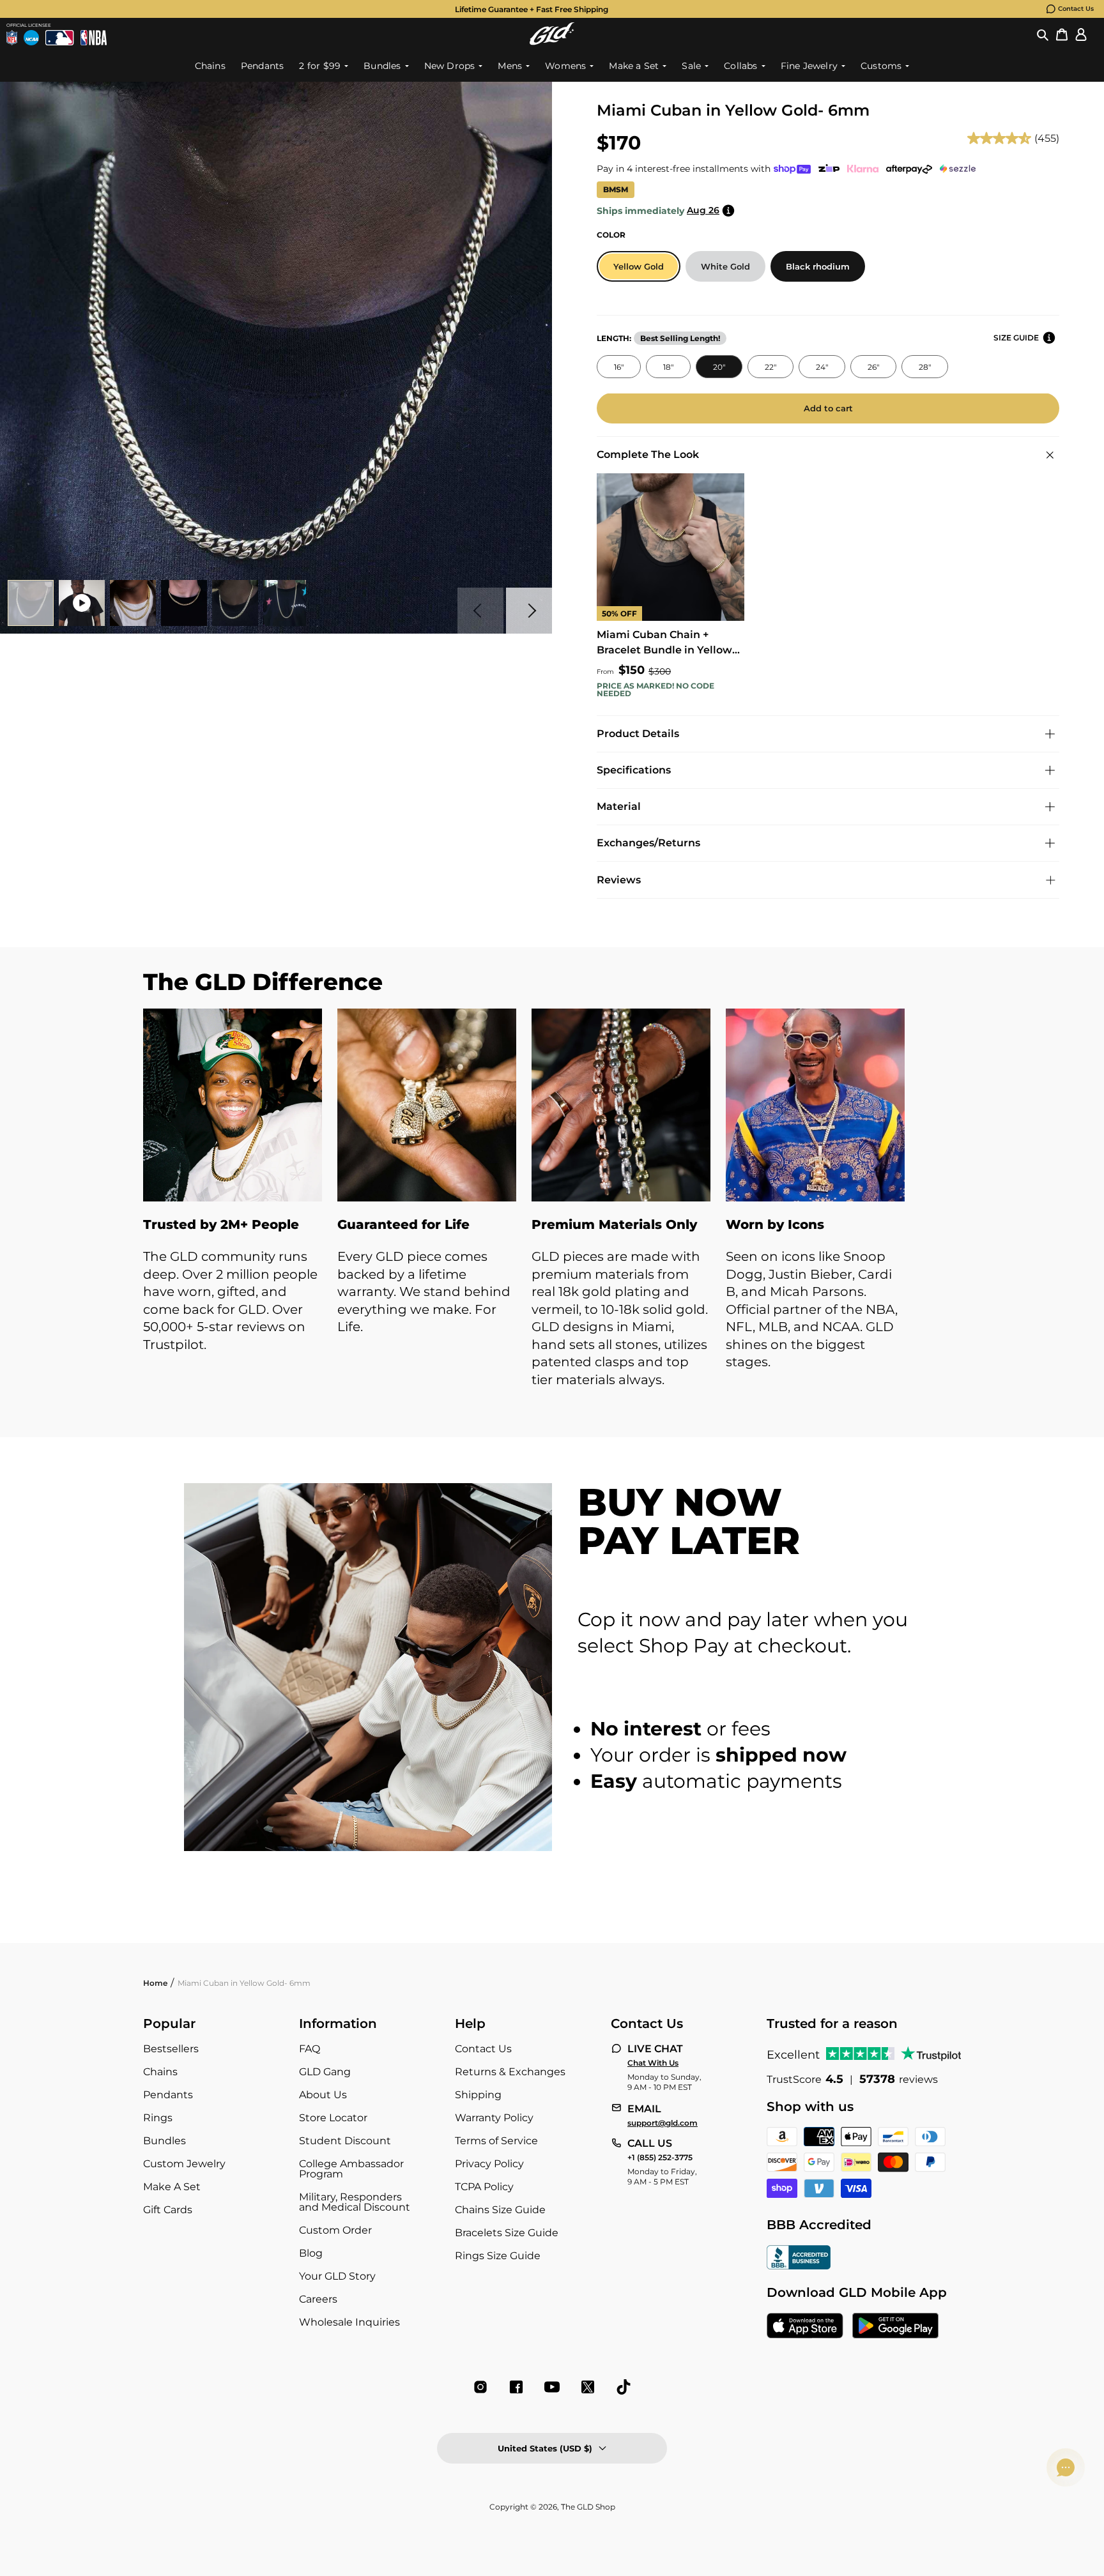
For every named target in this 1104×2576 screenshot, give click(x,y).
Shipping (478, 2095)
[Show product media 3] (133, 603)
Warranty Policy (494, 2118)
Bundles (165, 2141)
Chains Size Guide (500, 2210)
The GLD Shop (588, 2507)
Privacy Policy (489, 2164)
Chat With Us (653, 2063)
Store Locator (333, 2118)
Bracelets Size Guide (507, 2233)
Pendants (168, 2095)
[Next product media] (529, 611)
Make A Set (172, 2187)
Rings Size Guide (498, 2256)
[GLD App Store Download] (805, 2327)
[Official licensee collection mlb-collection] (59, 38)
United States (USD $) (545, 2448)
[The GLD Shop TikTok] (624, 2387)
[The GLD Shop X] (588, 2387)
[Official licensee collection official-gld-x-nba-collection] (94, 38)
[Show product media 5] (235, 603)
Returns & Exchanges (510, 2072)
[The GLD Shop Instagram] (480, 2387)
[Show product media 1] (31, 603)
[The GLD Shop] (552, 34)
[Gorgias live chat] (1066, 2467)
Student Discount (345, 2141)
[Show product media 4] (184, 603)
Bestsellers (171, 2049)
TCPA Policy (484, 2187)
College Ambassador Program (351, 2169)
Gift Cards (168, 2210)
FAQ (310, 2049)
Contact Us (1076, 9)
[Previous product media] (480, 611)
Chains (160, 2072)
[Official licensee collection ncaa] (31, 38)
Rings (158, 2118)
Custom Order (335, 2230)
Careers (318, 2299)
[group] (532, 9)
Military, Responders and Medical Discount (355, 2202)
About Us (323, 2095)
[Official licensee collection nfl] (12, 38)
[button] (1043, 34)
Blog (311, 2253)
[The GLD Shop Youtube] (552, 2387)
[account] (1081, 34)
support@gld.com (663, 2123)
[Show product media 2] (82, 603)
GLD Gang (325, 2072)
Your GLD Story (337, 2276)
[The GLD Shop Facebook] (516, 2387)
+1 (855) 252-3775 (660, 2158)
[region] (552, 1211)
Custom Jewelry (184, 2164)
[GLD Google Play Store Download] (895, 2327)
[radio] (639, 266)
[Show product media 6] (286, 603)
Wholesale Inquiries (349, 2322)
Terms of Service (496, 2141)
